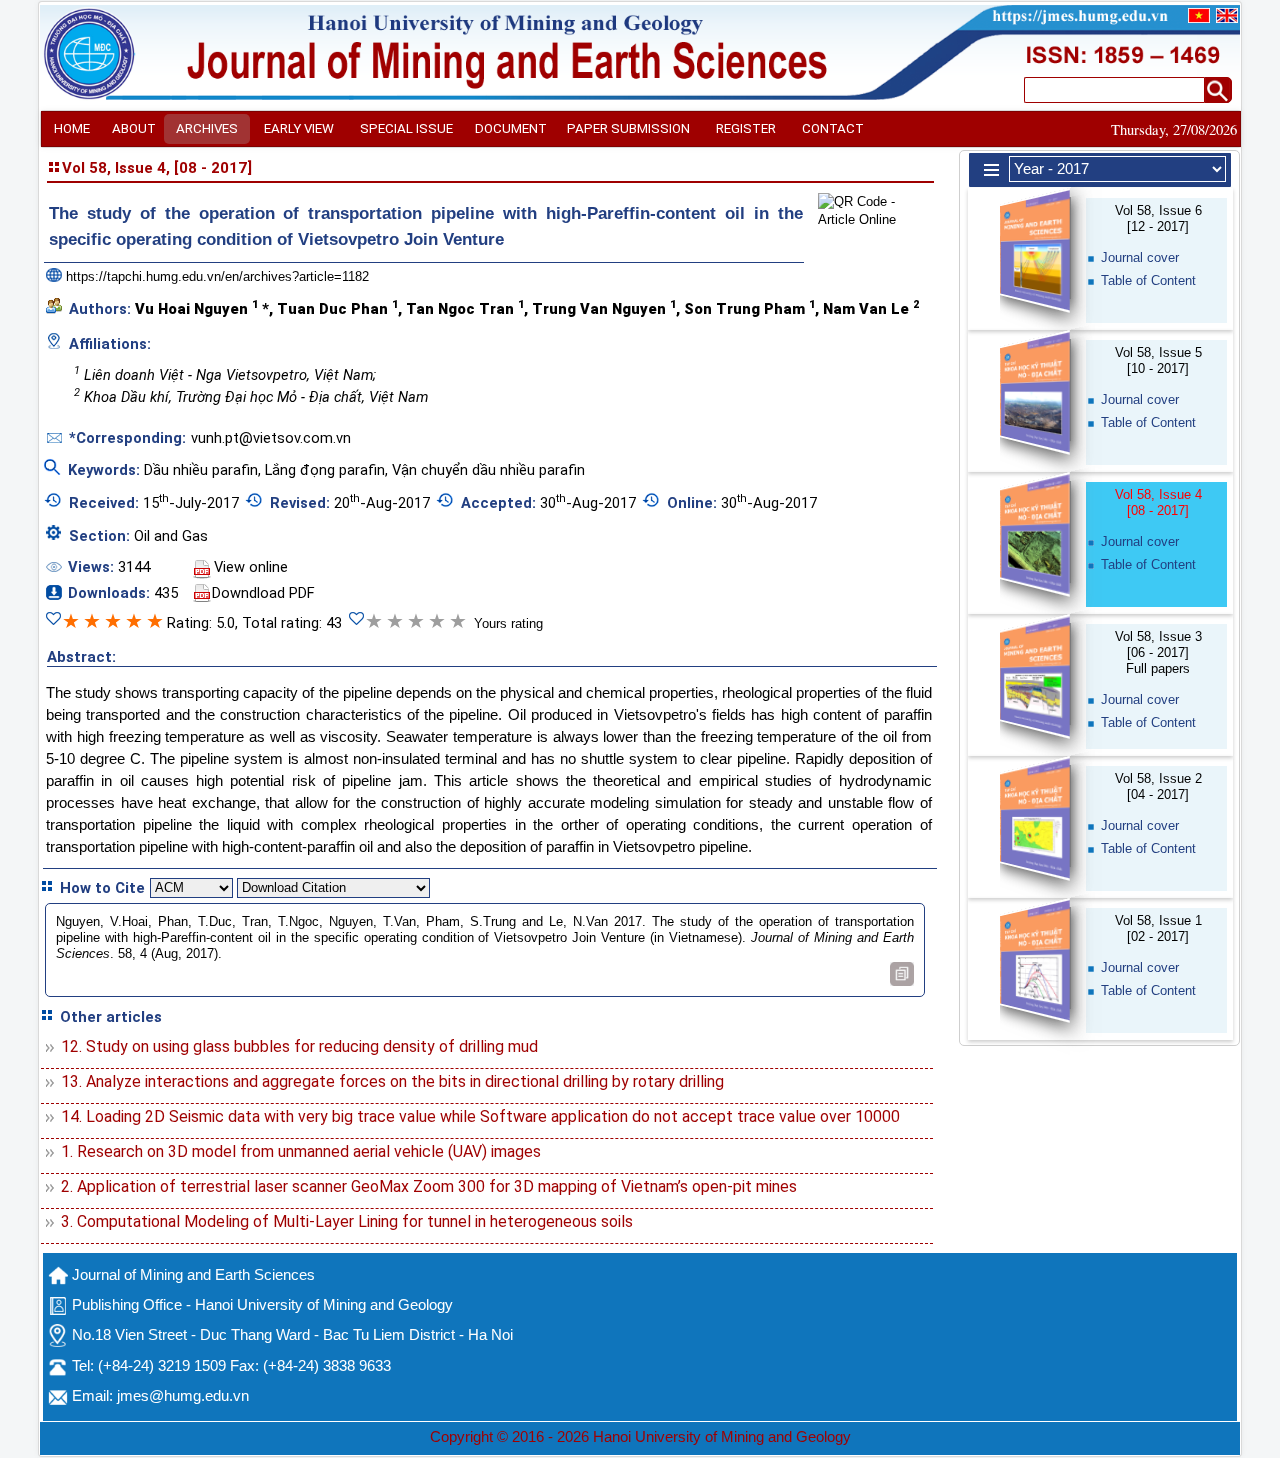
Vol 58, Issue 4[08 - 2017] (1158, 502)
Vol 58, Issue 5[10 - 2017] (1158, 360)
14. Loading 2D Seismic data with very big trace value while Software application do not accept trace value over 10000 (480, 1116)
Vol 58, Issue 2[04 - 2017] (1158, 786)
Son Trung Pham (749, 308)
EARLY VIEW (299, 128)
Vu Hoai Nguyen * (202, 308)
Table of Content (1148, 280)
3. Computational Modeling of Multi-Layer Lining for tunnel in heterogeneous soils (347, 1221)
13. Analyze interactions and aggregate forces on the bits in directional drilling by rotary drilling (392, 1081)
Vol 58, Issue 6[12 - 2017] (1158, 218)
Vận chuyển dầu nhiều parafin (488, 470)
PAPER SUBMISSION (628, 128)
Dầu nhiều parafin (201, 470)
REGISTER (746, 128)
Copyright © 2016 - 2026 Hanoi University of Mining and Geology (640, 1437)
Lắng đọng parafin (325, 470)
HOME (72, 128)
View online (251, 567)
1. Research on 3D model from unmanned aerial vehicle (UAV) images (301, 1151)
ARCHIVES (207, 128)
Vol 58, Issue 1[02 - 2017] (1158, 928)
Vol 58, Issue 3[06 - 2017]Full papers (1158, 652)
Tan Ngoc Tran (465, 308)
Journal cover (1140, 257)
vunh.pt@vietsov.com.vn (271, 438)
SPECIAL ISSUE (406, 128)
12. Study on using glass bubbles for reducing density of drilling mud (299, 1046)
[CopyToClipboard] (902, 974)
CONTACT (833, 128)
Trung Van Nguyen (604, 308)
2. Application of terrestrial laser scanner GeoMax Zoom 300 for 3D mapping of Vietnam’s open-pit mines (429, 1186)
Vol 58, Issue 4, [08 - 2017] (157, 168)
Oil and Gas (171, 536)
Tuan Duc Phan (337, 308)
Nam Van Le (871, 308)
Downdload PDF (263, 593)
